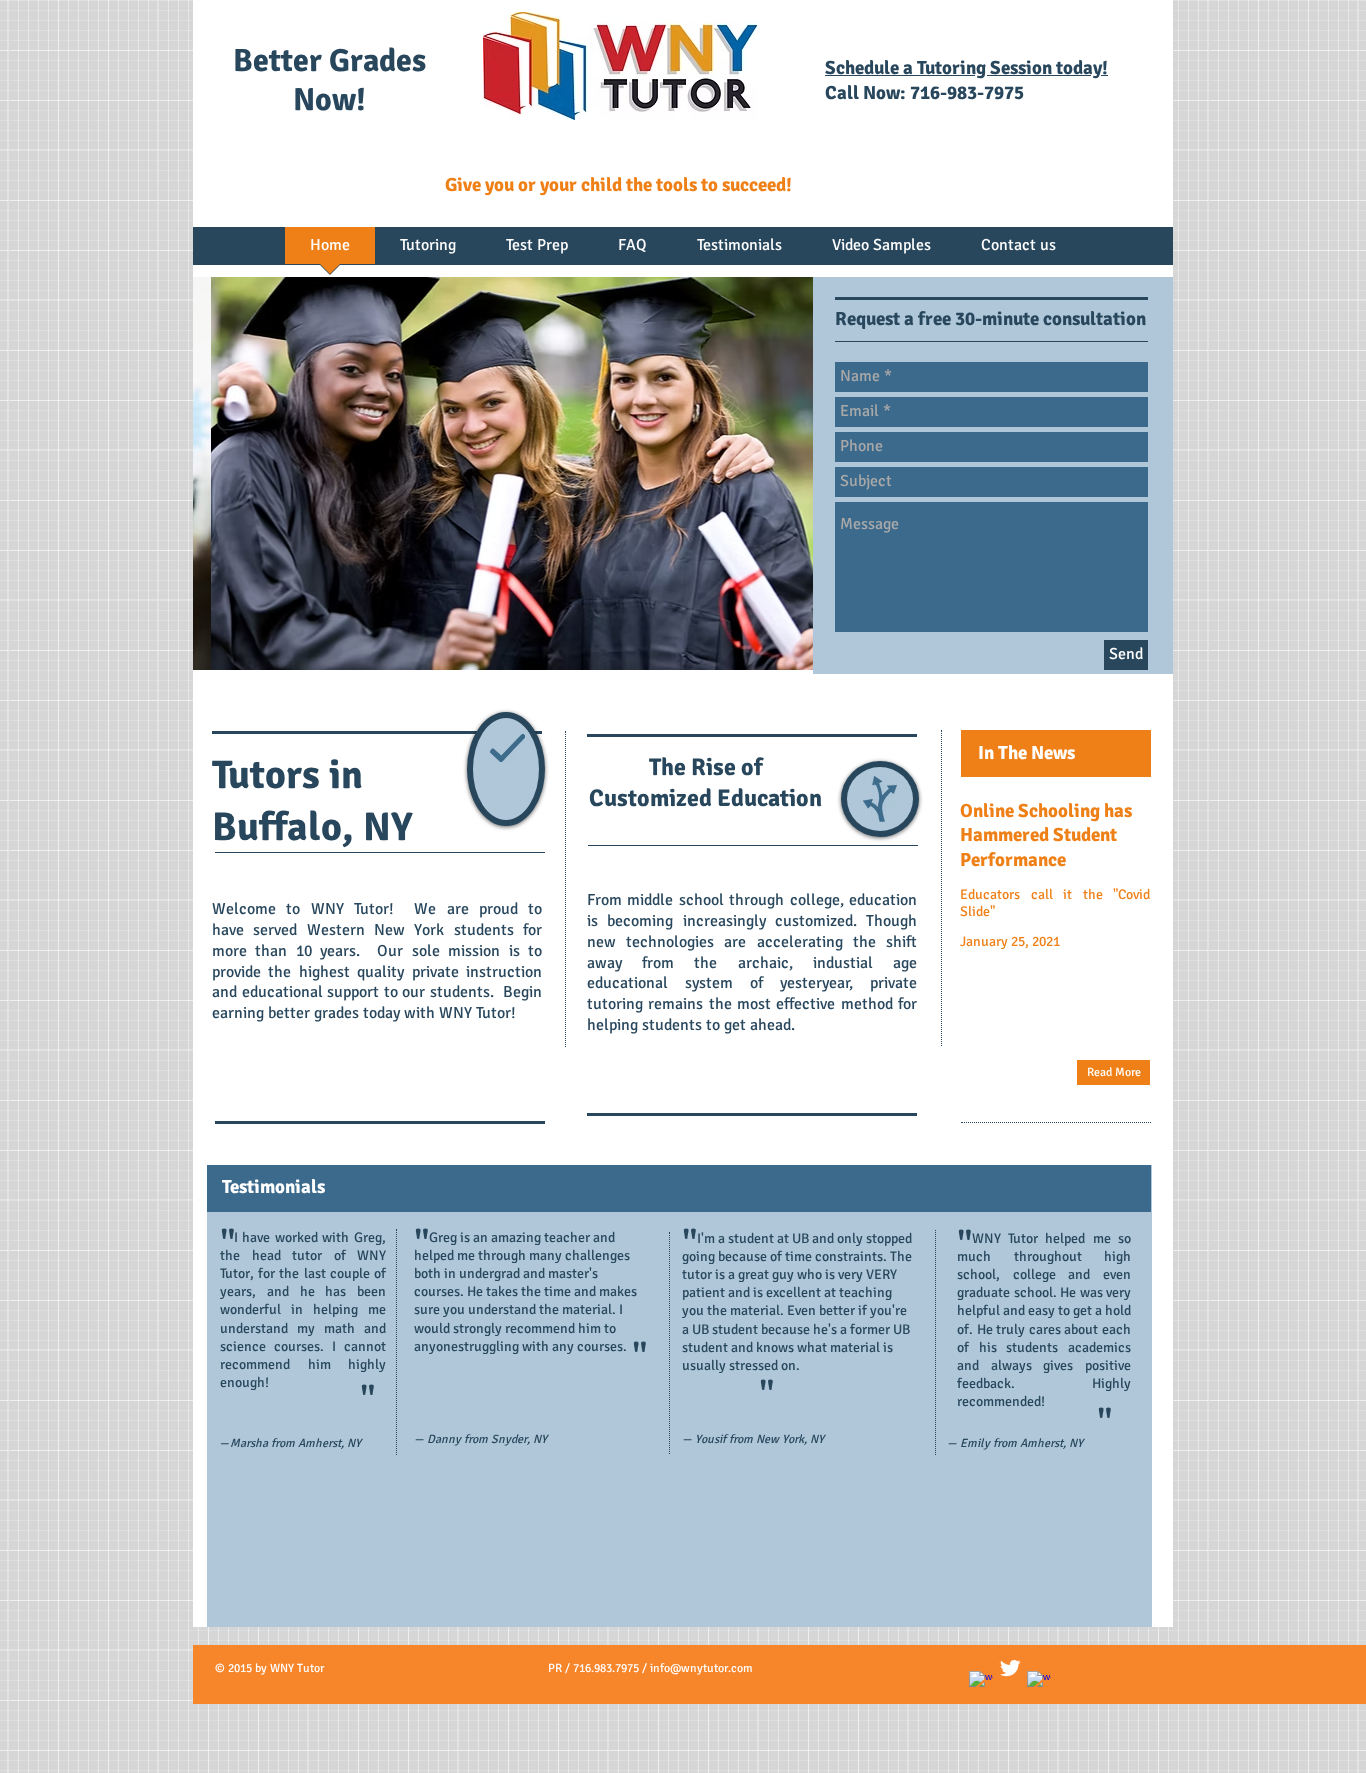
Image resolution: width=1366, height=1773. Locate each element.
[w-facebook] (981, 1683)
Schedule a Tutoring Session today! (966, 68)
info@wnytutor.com (701, 1668)
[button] (503, 473)
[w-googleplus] (1039, 1683)
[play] (783, 640)
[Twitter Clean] (1010, 1668)
